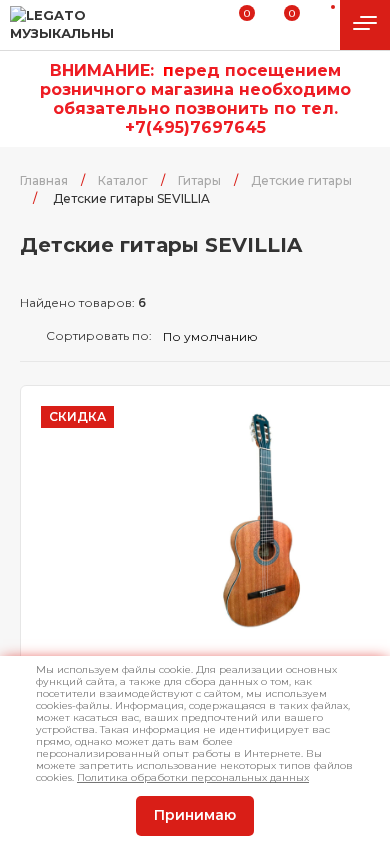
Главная (44, 180)
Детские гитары (301, 180)
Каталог (123, 180)
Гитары (199, 180)
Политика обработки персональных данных (193, 777)
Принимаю (195, 815)
